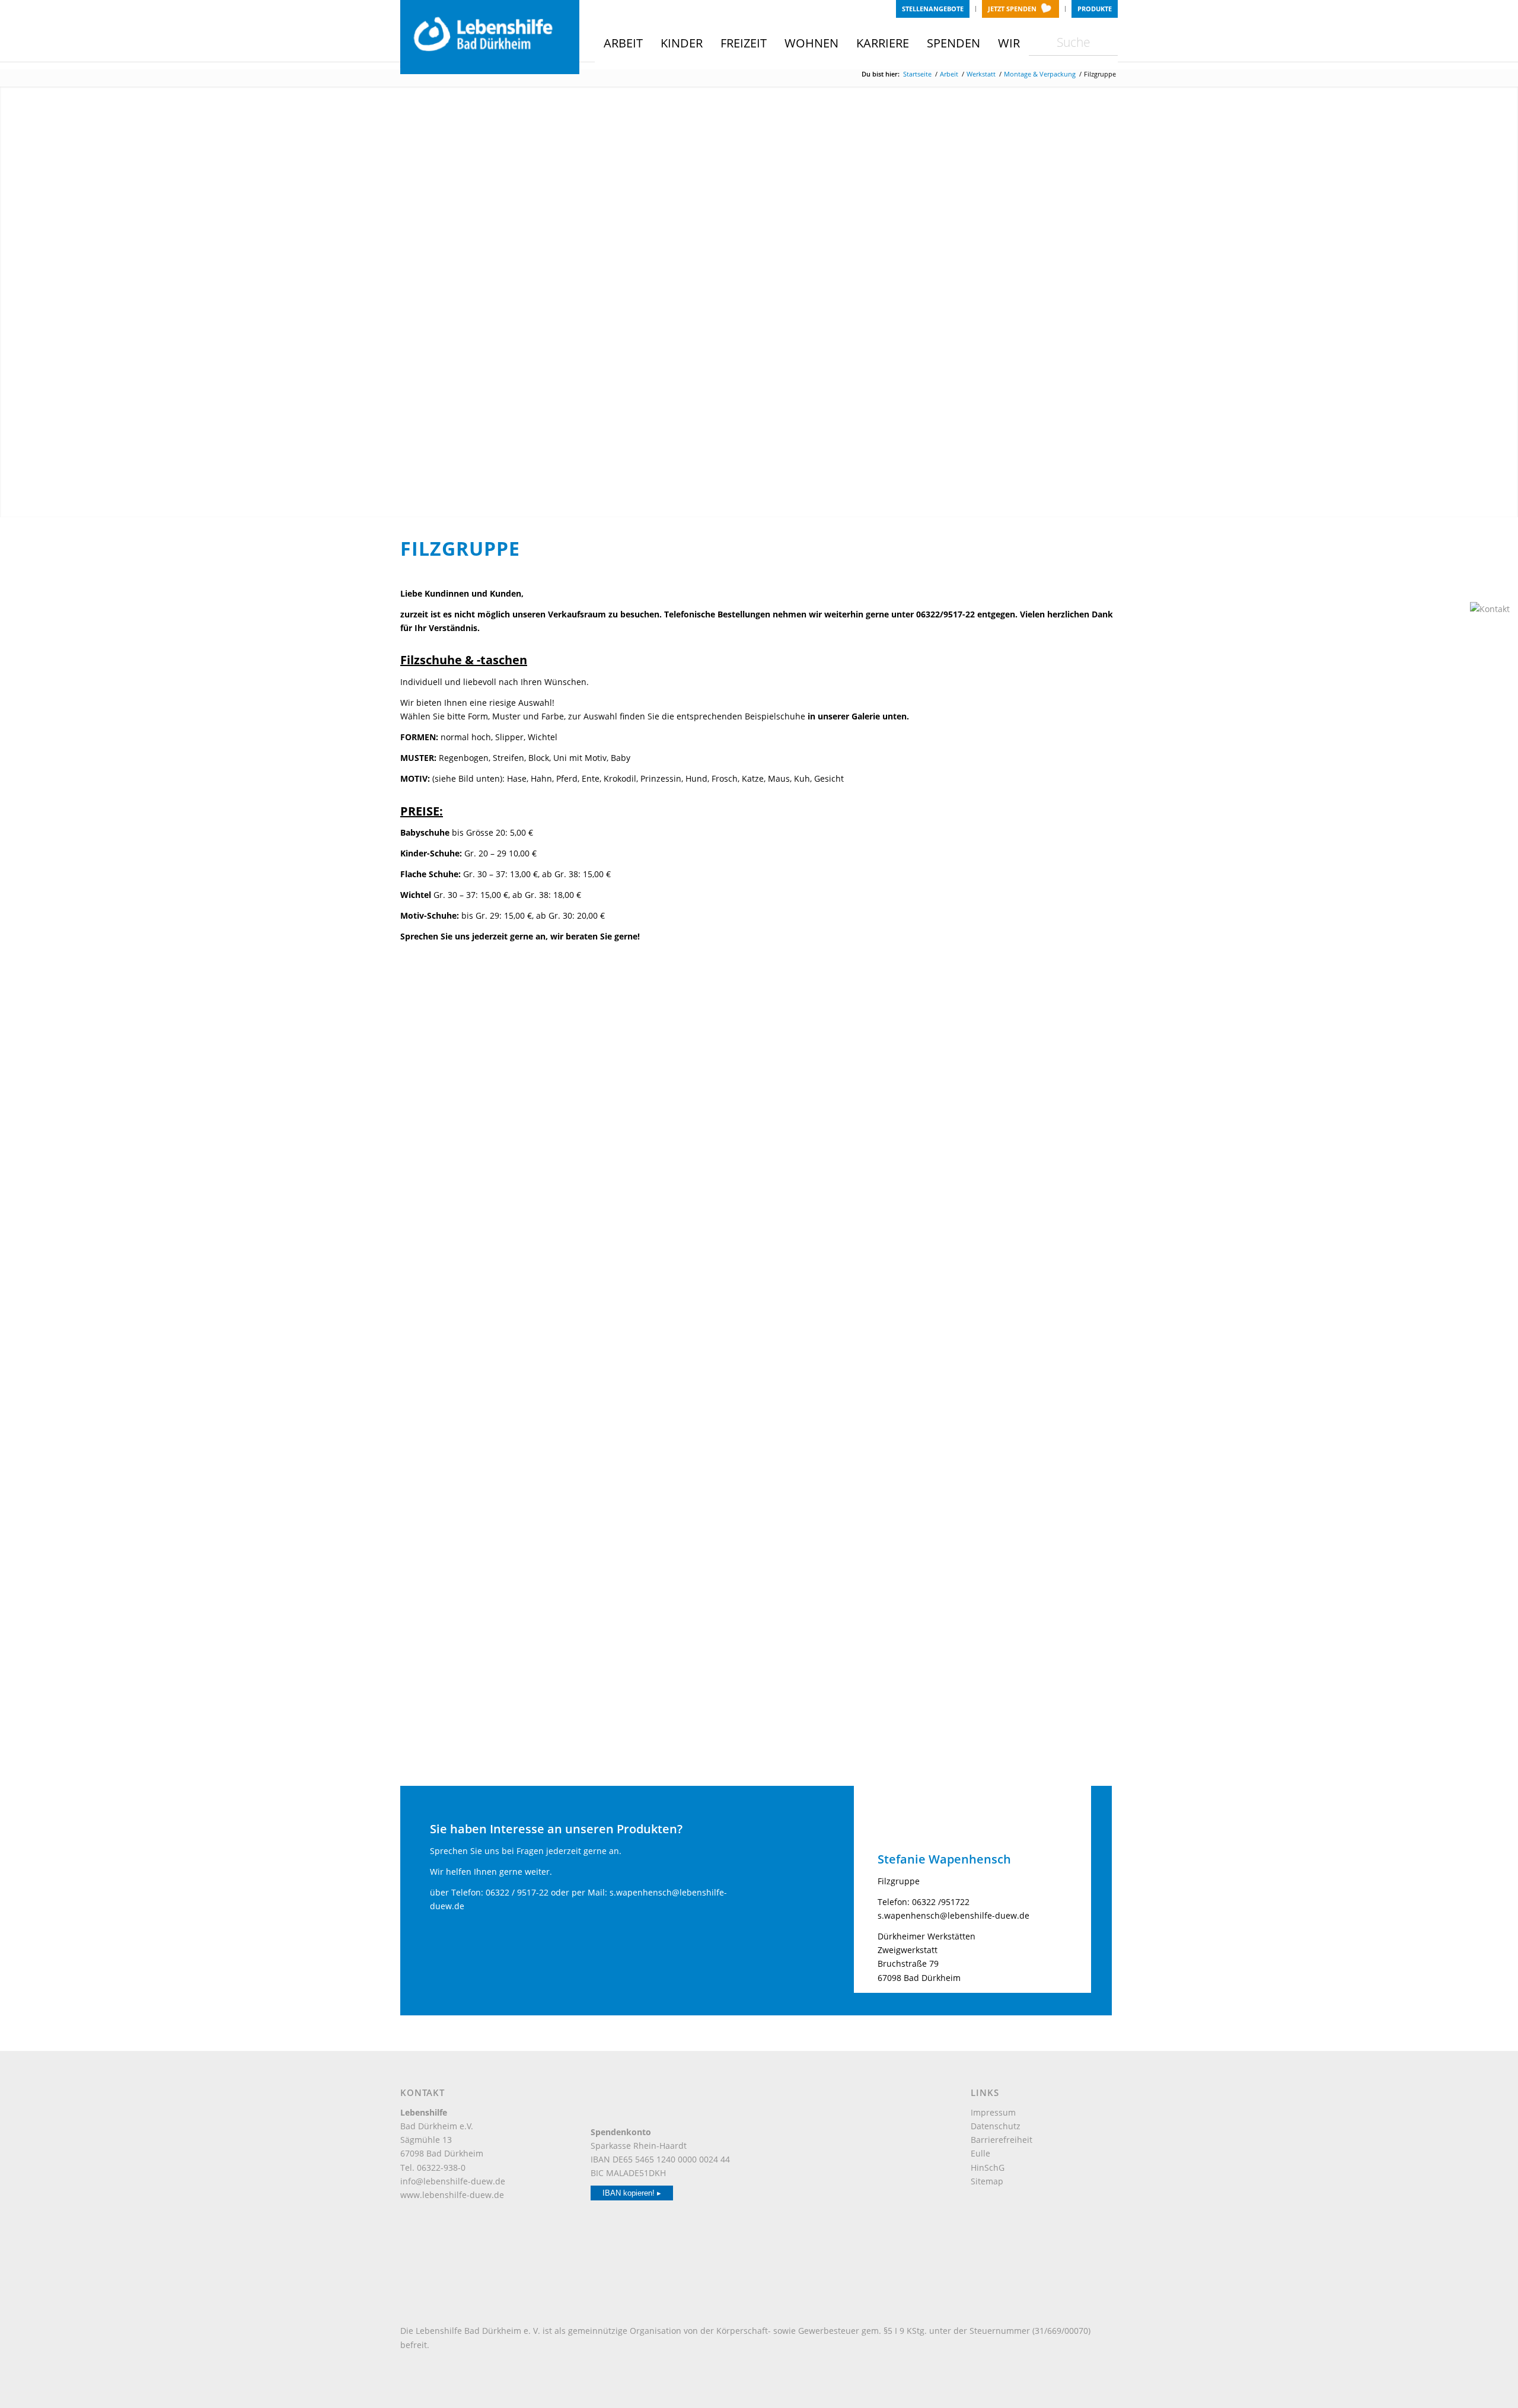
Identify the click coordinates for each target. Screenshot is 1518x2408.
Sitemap (987, 2181)
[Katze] (849, 1174)
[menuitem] (933, 9)
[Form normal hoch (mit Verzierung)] (490, 1448)
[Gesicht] (849, 1036)
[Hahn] (1029, 1036)
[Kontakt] (1491, 609)
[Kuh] (490, 1311)
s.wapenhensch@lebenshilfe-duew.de (953, 1915)
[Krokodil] (1029, 1174)
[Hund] (670, 1174)
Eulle (980, 2153)
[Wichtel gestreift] (490, 1586)
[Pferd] (849, 1311)
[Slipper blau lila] (849, 1448)
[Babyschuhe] (670, 1586)
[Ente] (490, 1036)
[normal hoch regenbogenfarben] (670, 1448)
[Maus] (670, 1311)
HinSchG (988, 2167)
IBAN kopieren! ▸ (632, 2193)
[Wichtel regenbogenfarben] (1029, 1448)
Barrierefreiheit (1002, 2140)
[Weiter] (1508, 302)
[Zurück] (10, 302)
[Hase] (490, 1174)
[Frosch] (670, 1036)
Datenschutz (996, 2126)
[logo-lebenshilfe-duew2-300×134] (490, 37)
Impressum (993, 2112)
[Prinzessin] (1029, 1311)
